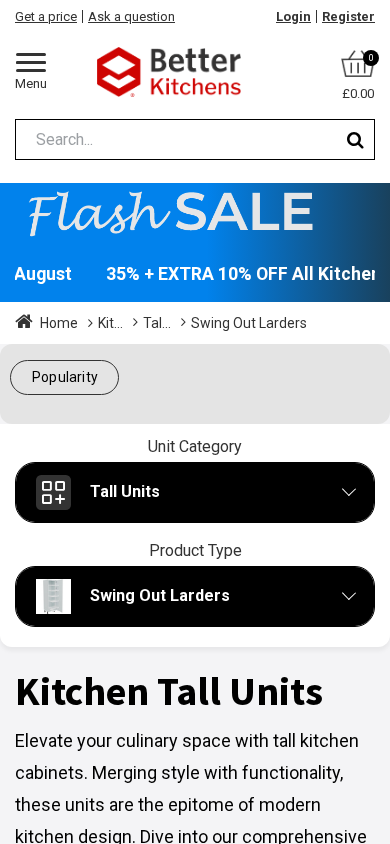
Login (293, 16)
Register (348, 16)
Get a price (46, 16)
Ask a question (131, 16)
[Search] (355, 139)
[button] (64, 377)
